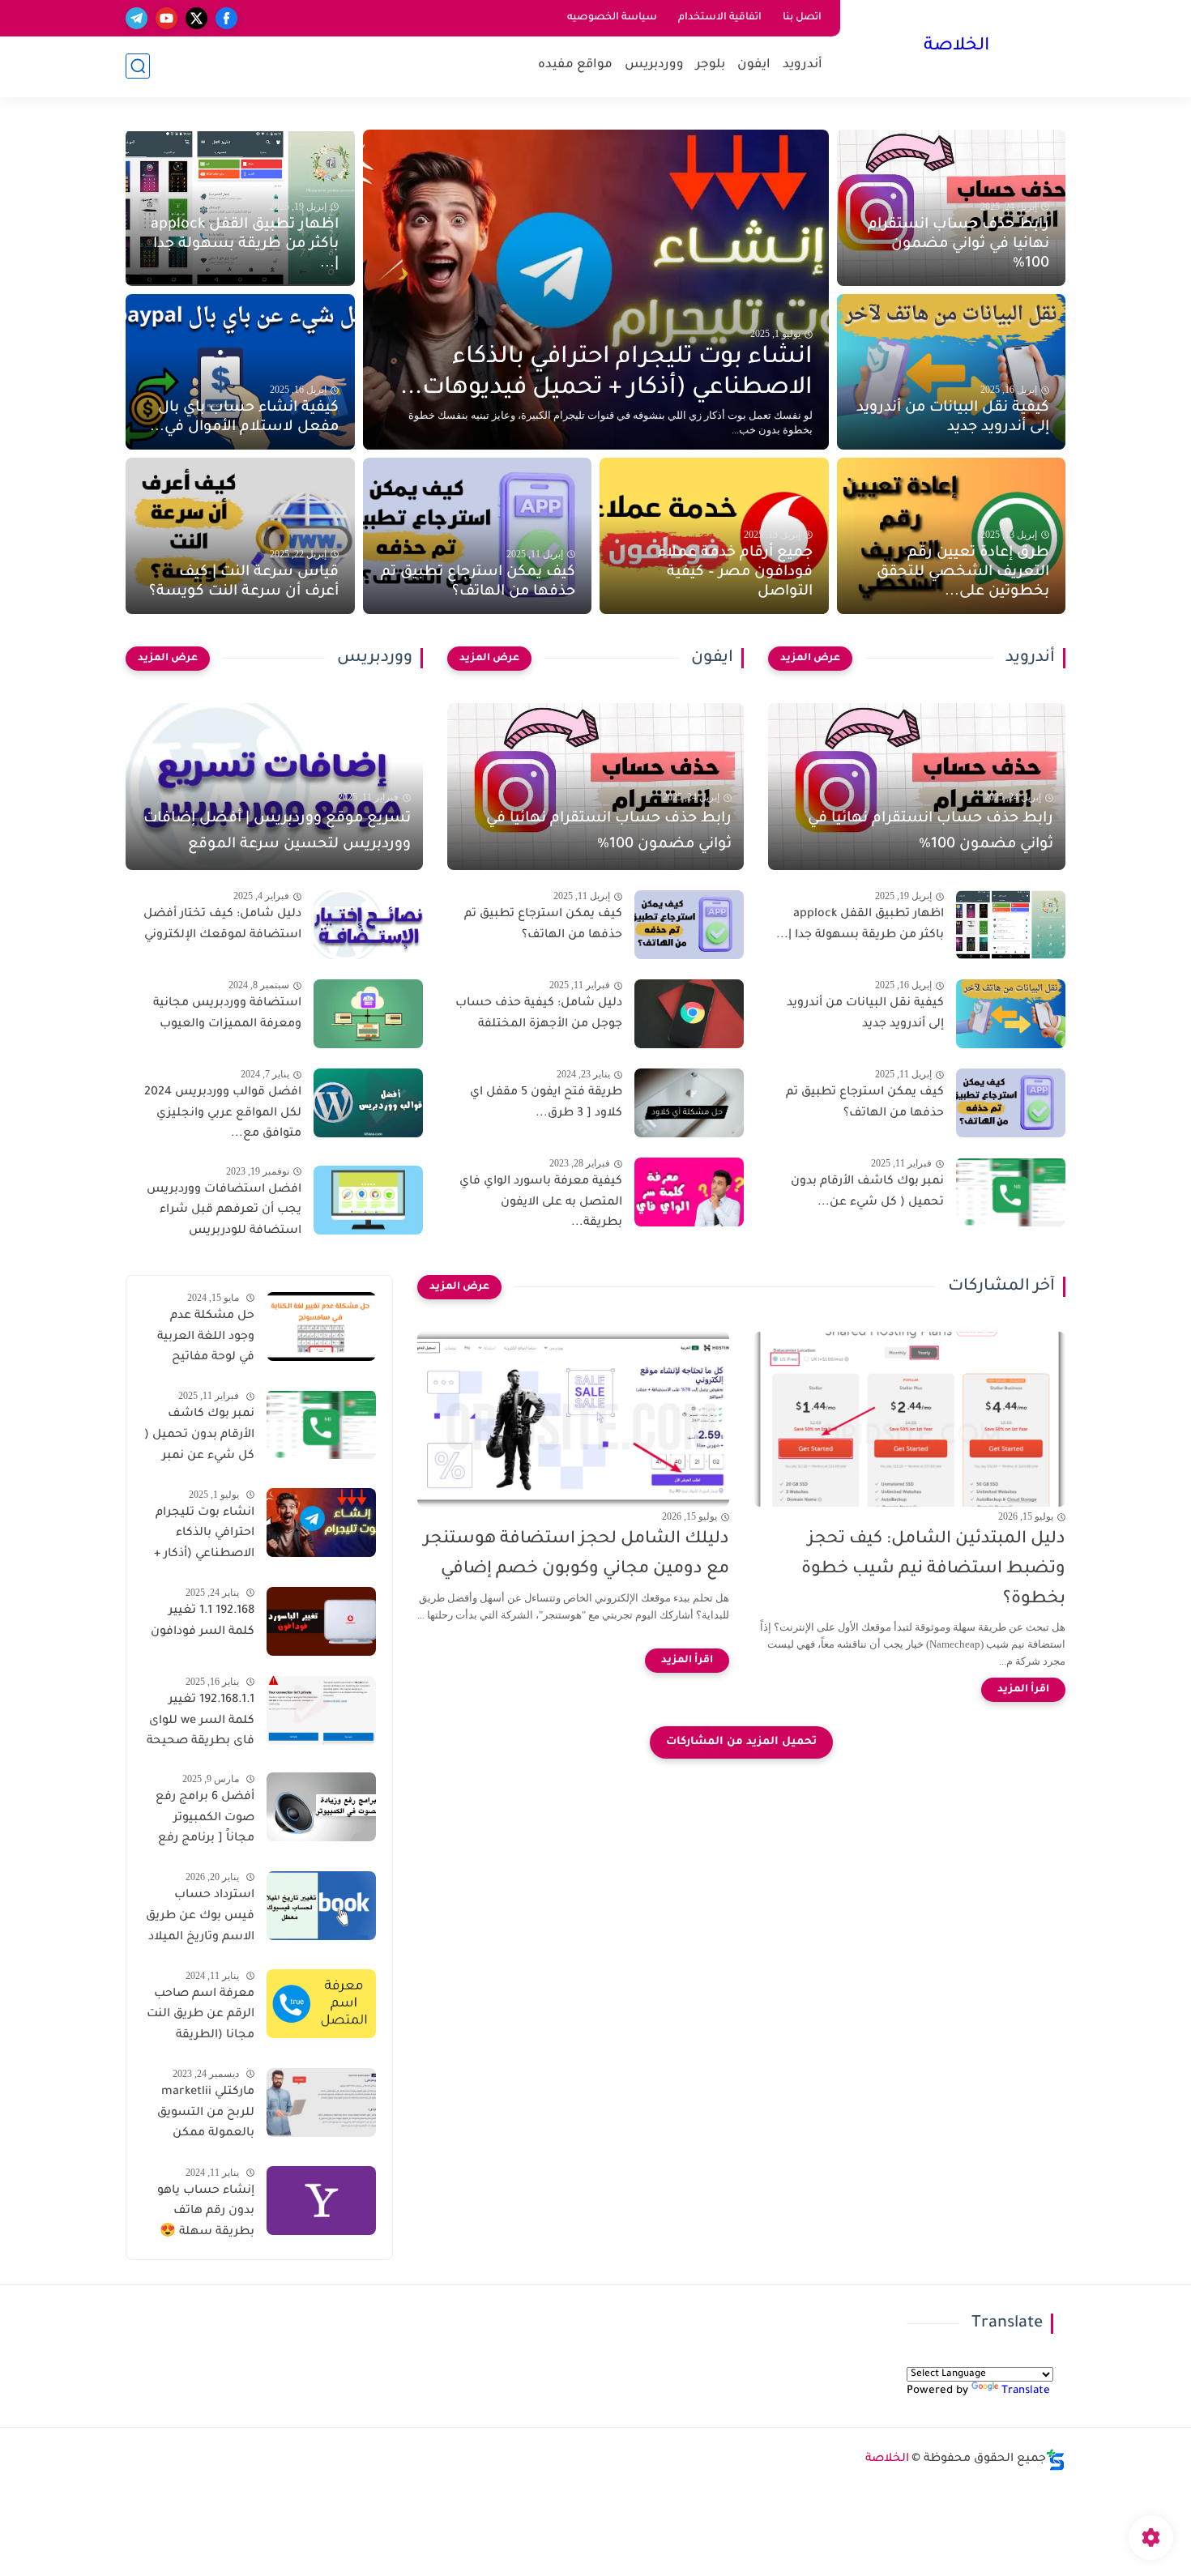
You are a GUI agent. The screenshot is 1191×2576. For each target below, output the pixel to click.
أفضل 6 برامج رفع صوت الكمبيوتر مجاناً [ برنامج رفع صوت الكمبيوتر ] (205, 1820)
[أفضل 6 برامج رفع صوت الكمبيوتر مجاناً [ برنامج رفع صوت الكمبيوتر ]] (321, 1807)
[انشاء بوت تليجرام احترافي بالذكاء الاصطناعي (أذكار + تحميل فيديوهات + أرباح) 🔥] (321, 1523)
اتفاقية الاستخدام (720, 18)
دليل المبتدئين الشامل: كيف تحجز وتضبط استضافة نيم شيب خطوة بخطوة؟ (933, 1569)
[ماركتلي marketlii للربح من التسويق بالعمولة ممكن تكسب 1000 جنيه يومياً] (321, 2103)
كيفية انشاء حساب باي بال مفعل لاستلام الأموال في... (244, 418)
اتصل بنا (802, 18)
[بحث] (138, 66)
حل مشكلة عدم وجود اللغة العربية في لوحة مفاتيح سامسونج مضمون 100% (202, 1340)
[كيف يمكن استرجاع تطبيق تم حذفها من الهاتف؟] (1011, 1103)
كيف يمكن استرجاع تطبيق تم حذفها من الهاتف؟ (478, 582)
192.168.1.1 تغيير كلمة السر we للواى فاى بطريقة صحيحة (201, 1721)
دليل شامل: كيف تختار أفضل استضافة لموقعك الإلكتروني (222, 925)
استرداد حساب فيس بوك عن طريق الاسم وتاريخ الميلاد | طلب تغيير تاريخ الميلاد (200, 1919)
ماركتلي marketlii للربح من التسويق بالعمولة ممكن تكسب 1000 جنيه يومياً (206, 2116)
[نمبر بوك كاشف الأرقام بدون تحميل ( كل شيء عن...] (1011, 1192)
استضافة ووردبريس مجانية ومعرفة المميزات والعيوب (227, 1014)
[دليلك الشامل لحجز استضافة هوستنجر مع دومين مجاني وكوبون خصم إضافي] (573, 1420)
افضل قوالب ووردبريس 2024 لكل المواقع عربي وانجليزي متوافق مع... (223, 1113)
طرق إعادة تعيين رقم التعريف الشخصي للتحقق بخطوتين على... (963, 573)
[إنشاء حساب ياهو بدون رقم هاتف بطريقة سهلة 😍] (321, 2201)
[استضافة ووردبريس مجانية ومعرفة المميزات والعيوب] (368, 1014)
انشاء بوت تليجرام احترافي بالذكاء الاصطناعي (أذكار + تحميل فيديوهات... (606, 373)
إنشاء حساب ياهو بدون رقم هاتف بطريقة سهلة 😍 (206, 2211)
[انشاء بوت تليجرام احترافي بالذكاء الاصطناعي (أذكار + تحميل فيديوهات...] (596, 290)
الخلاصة (956, 47)
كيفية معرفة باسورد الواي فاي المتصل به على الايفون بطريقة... (541, 1203)
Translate (1026, 2391)
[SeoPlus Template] (1056, 2460)
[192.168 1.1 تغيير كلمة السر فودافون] (321, 1621)
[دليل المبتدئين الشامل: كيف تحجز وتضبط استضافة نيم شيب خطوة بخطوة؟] (909, 1420)
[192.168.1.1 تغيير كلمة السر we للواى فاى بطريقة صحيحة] (321, 1710)
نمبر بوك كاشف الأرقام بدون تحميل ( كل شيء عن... (867, 1192)
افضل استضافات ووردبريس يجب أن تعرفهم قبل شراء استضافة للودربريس (224, 1211)
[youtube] (166, 18)
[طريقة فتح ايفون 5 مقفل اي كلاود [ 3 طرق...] (689, 1103)
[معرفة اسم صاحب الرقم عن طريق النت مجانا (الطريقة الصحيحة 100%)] (321, 2004)
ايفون (754, 65)
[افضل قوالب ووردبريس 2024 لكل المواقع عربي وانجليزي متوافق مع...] (368, 1103)
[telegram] (137, 18)
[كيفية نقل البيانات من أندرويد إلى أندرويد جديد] (1011, 1014)
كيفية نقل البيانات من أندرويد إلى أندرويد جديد (953, 418)
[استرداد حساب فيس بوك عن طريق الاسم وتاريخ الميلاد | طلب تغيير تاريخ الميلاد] (321, 1906)
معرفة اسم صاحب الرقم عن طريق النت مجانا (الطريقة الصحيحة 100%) (201, 2017)
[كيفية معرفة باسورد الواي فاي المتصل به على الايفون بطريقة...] (689, 1192)
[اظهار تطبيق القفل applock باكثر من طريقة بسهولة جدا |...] (1011, 925)
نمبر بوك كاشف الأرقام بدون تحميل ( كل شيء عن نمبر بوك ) (199, 1438)
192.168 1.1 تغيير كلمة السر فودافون (203, 1622)
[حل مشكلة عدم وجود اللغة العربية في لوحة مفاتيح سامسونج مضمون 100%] (321, 1326)
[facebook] (226, 18)
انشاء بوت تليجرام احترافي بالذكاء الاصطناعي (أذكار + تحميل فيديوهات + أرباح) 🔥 (204, 1536)
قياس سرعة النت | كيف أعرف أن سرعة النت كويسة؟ (244, 582)
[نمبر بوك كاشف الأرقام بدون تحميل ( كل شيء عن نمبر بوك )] (321, 1424)
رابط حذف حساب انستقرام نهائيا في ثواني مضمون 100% (958, 245)
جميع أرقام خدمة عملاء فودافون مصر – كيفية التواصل (735, 573)
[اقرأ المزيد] (1023, 1690)
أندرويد (803, 65)
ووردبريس (654, 65)
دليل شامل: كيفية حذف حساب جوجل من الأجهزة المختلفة (539, 1014)
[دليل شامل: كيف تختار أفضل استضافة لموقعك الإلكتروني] (368, 925)
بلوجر (711, 65)
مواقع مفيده (575, 65)
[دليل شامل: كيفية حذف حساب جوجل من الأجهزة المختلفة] (689, 1014)
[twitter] (196, 18)
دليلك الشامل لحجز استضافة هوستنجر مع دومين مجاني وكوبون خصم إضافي (576, 1555)
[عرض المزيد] (810, 659)
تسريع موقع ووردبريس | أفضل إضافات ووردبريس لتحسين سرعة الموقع (277, 832)
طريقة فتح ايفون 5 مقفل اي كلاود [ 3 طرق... (546, 1103)
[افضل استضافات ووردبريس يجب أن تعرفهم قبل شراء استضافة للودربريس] (368, 1200)
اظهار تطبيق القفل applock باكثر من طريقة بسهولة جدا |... (245, 245)
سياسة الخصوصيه (612, 18)
